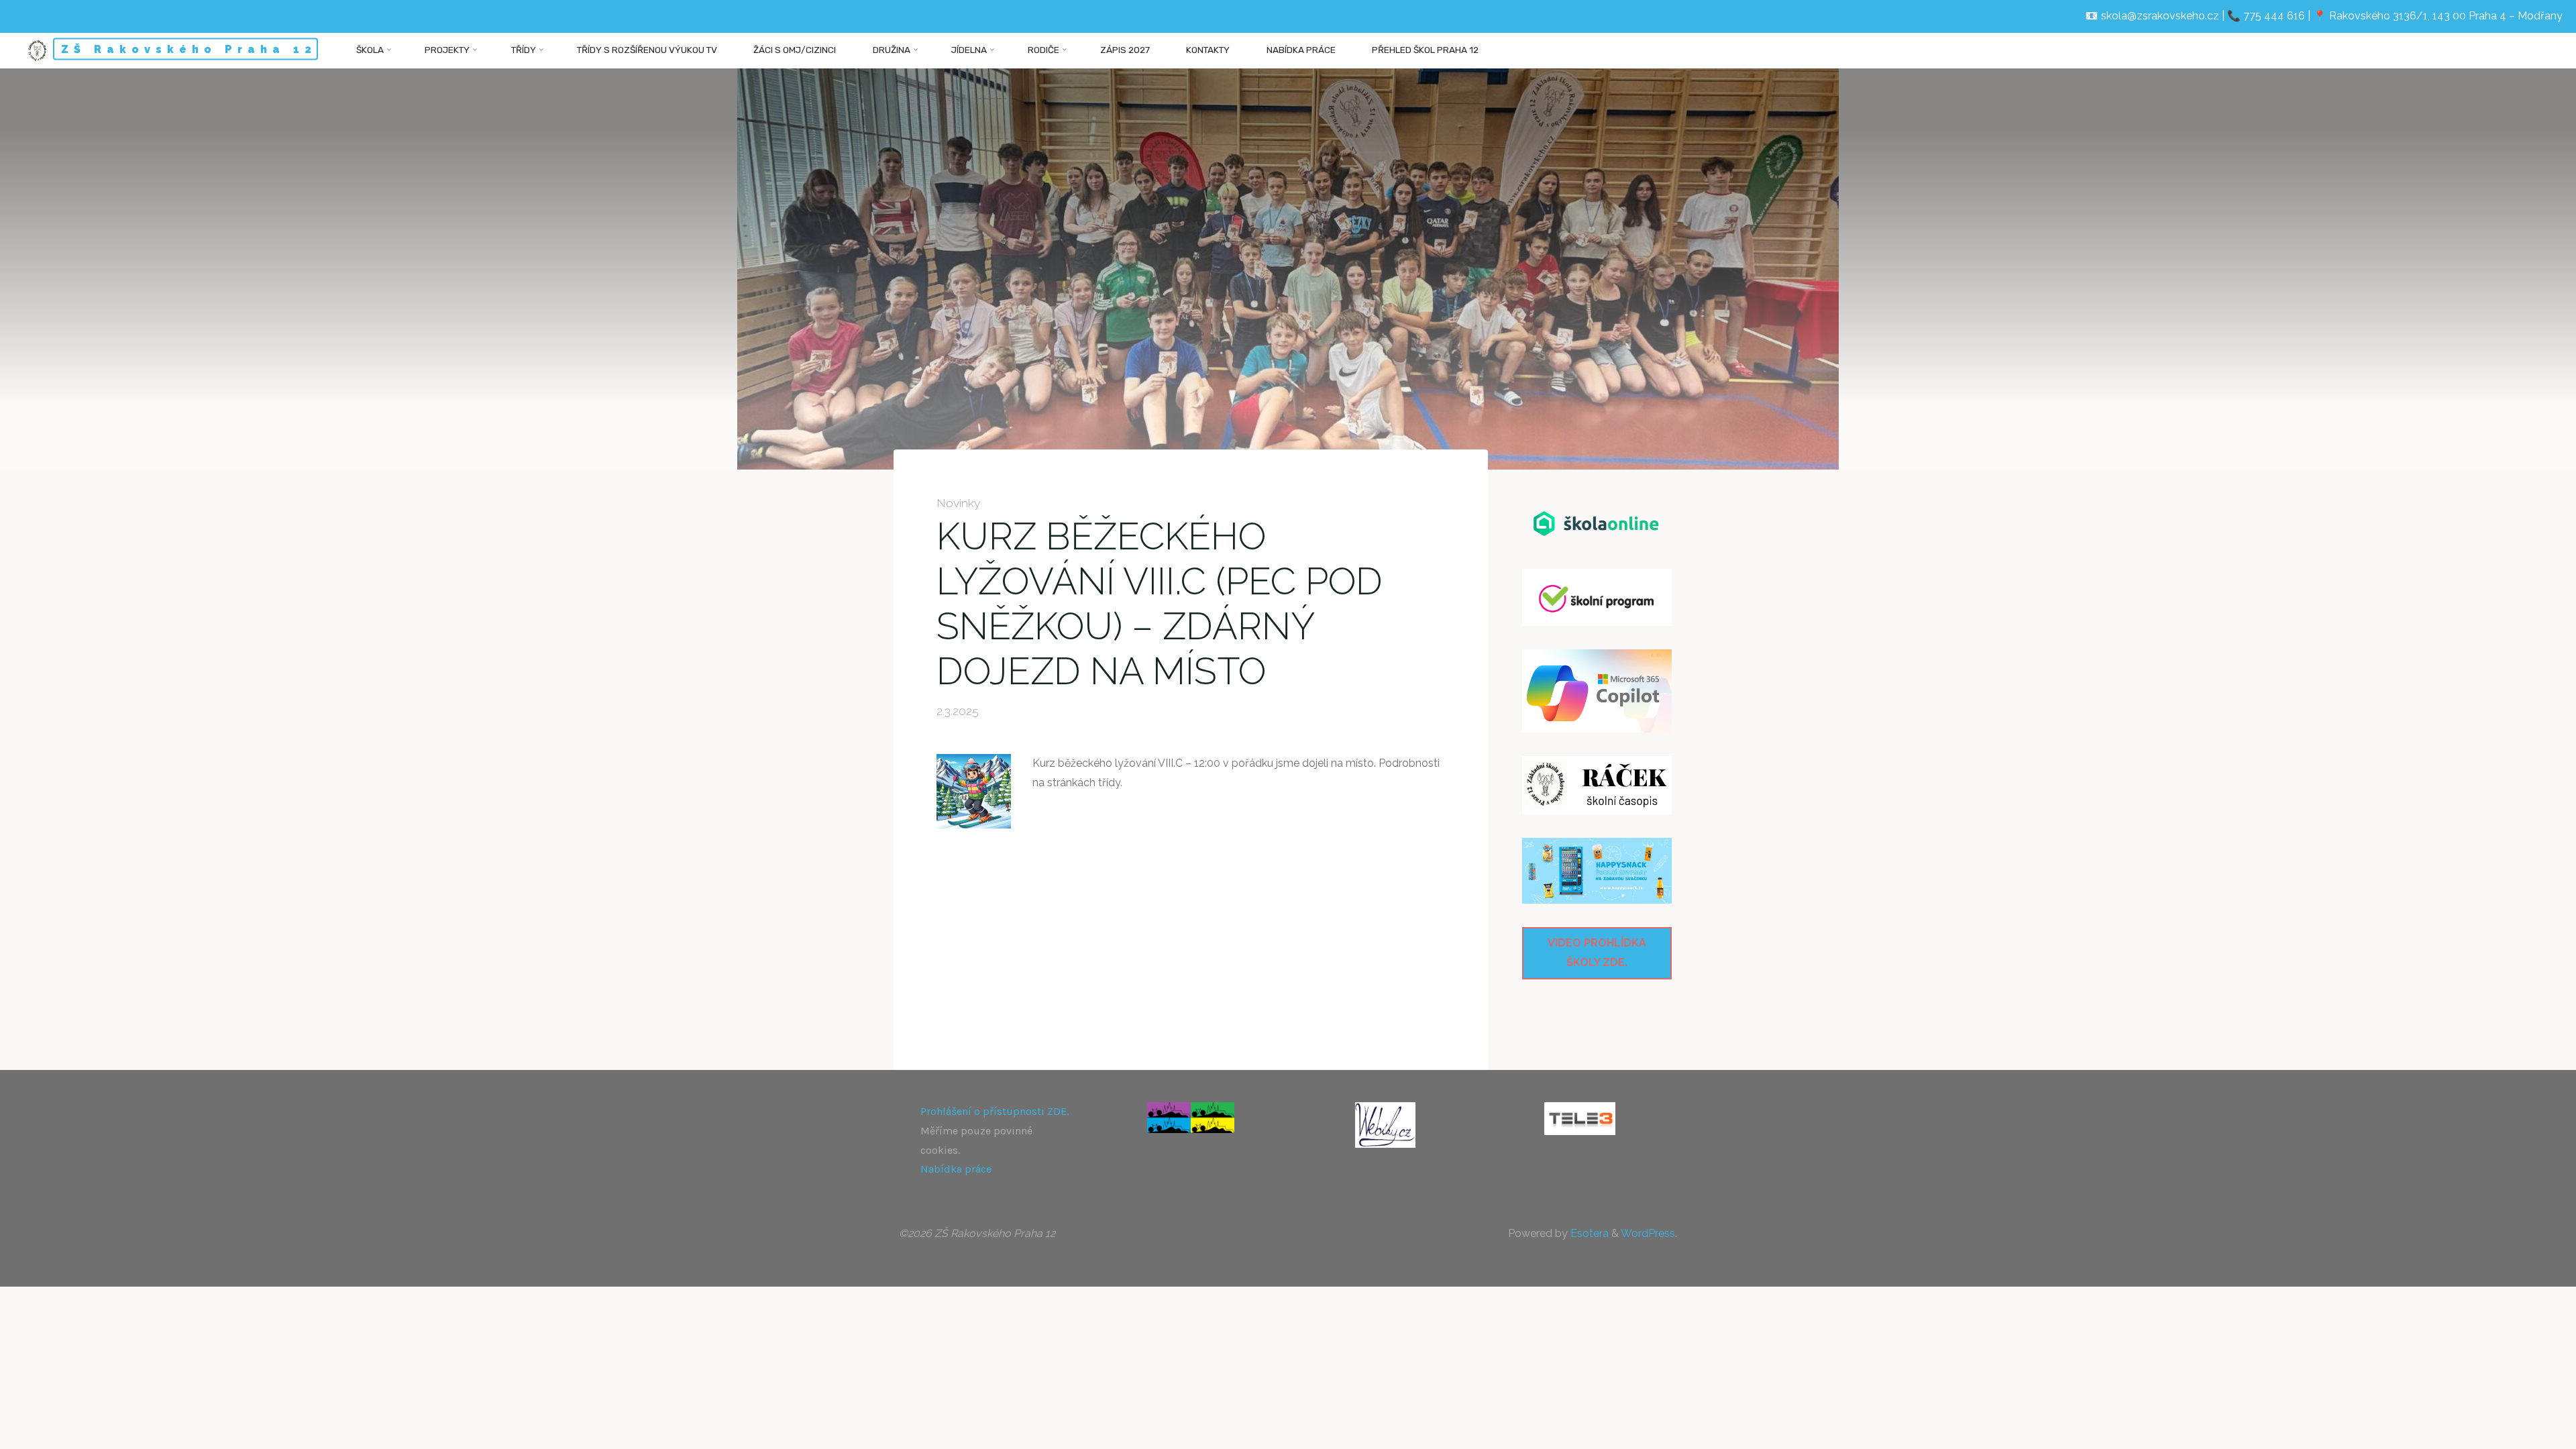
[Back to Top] (2524, 1430)
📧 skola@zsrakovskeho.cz (2152, 16)
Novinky (959, 503)
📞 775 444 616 (2266, 16)
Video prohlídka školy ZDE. (1597, 953)
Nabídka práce (956, 1169)
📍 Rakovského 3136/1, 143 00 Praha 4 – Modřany (2438, 16)
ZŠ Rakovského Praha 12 (189, 49)
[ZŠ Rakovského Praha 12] (37, 50)
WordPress (1648, 1233)
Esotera (1588, 1233)
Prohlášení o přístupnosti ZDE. (995, 1111)
